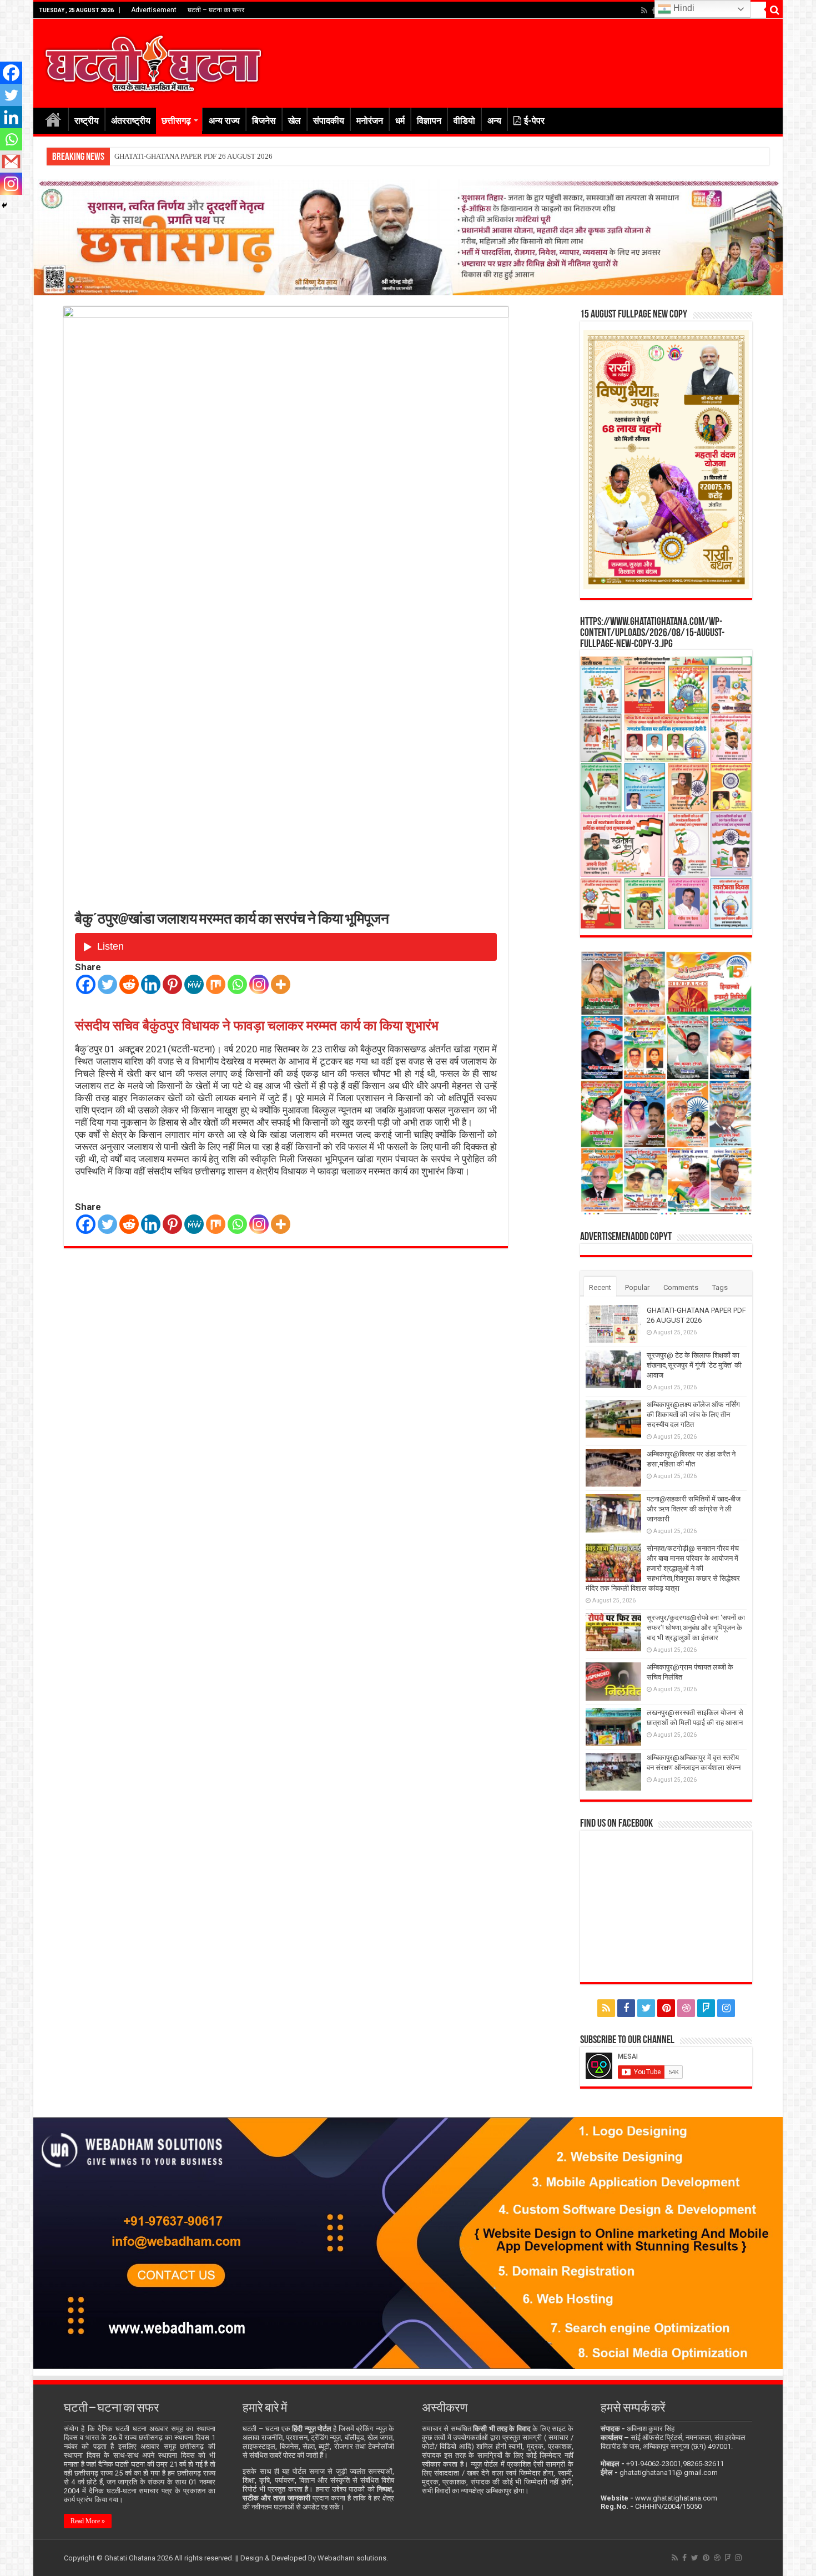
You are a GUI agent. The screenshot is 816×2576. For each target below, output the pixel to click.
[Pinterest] (172, 984)
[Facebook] (654, 11)
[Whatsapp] (237, 984)
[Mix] (216, 984)
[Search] (774, 10)
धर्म (400, 121)
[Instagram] (259, 984)
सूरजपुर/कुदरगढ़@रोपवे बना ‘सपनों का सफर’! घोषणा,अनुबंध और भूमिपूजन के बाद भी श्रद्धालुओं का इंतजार (696, 1628)
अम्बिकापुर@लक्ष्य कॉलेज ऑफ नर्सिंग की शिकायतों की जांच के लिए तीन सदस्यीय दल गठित (693, 1415)
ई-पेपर (534, 121)
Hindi (683, 8)
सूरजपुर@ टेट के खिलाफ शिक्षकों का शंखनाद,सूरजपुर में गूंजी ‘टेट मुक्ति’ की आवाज (219, 156)
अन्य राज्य (224, 121)
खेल (294, 121)
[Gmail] (11, 162)
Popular (637, 1287)
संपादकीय (329, 121)
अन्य (494, 121)
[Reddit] (129, 984)
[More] (281, 984)
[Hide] (4, 205)
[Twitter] (107, 984)
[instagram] (726, 2008)
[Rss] (644, 11)
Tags (720, 1287)
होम (53, 119)
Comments (681, 1287)
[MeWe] (194, 984)
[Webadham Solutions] (408, 2242)
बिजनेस (264, 121)
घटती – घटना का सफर (216, 10)
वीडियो (464, 121)
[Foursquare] (706, 2008)
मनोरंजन (370, 121)
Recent (600, 1287)
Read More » (88, 2521)
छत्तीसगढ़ (176, 121)
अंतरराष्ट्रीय (131, 121)
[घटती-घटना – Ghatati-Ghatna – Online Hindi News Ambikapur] (153, 61)
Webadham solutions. (353, 2558)
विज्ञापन (429, 121)
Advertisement (154, 10)
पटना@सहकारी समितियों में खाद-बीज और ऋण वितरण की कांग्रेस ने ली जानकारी (694, 1509)
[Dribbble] (686, 2008)
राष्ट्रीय (87, 121)
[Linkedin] (151, 984)
